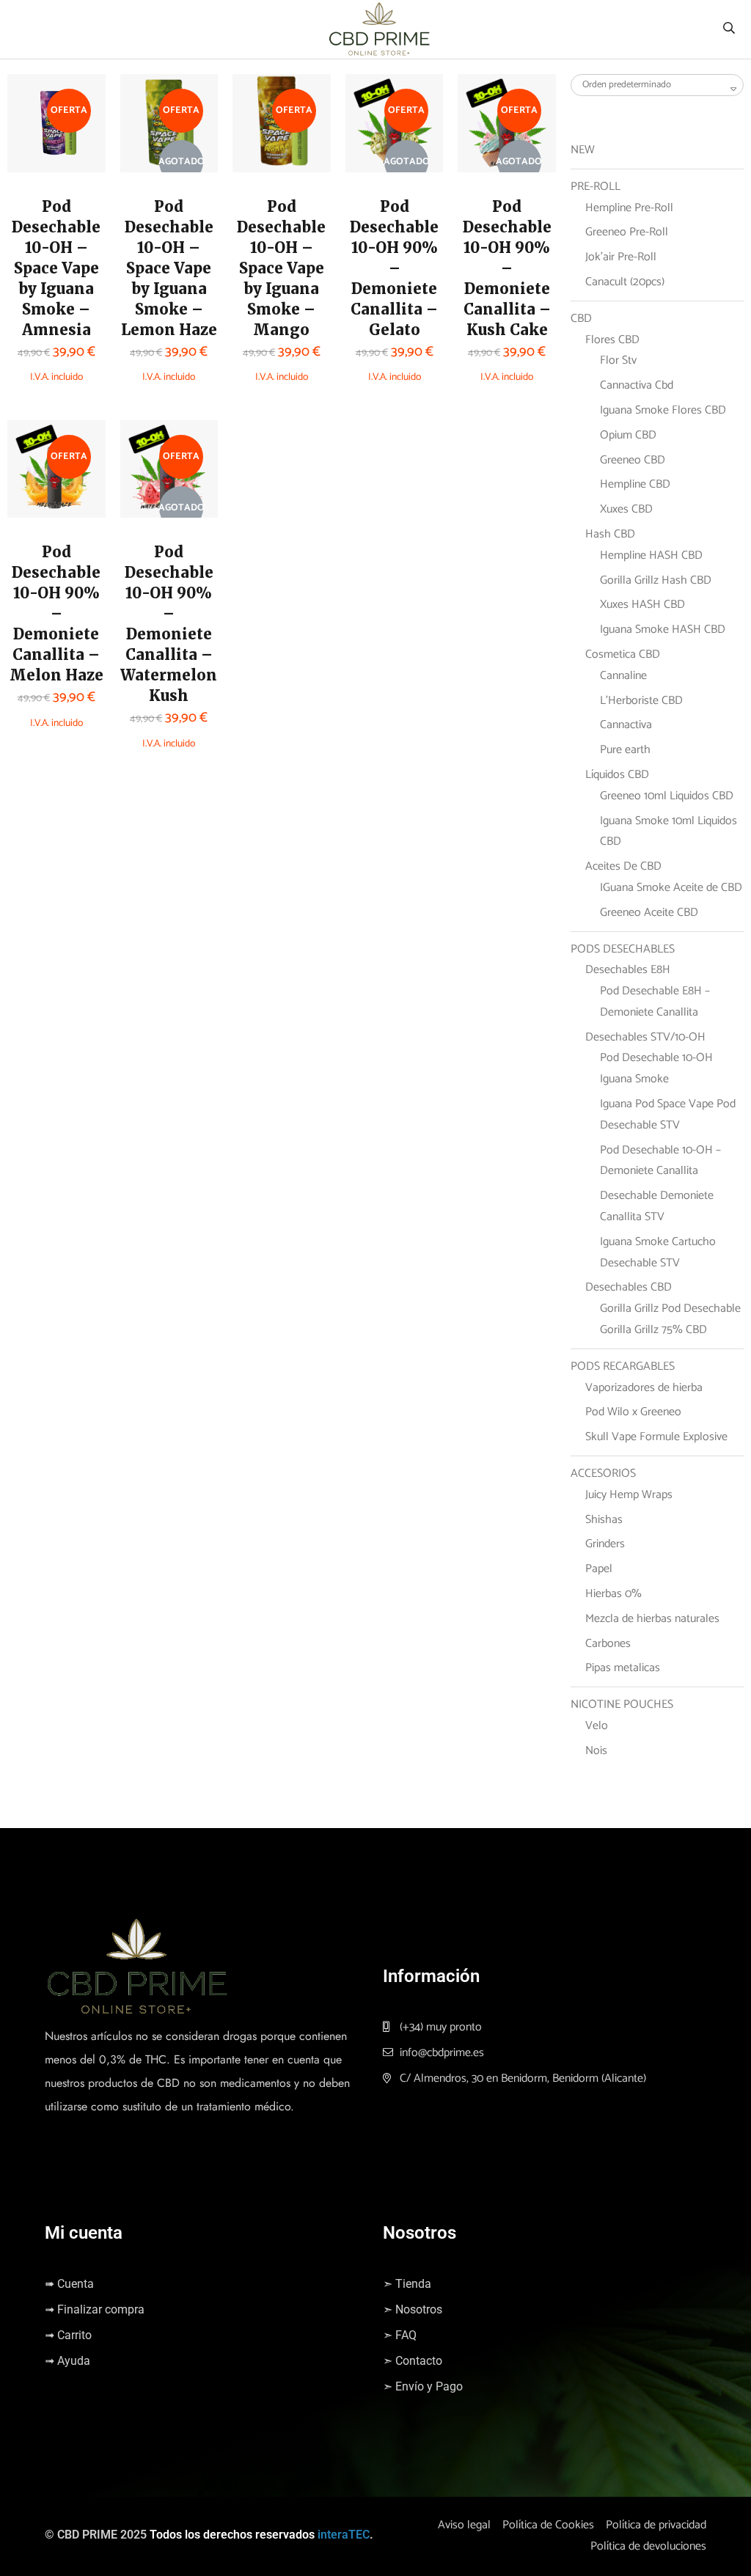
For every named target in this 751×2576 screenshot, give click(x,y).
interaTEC (344, 2535)
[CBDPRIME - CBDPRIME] (379, 29)
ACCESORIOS (603, 1474)
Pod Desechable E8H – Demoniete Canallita (655, 1002)
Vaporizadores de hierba (644, 1388)
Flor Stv (618, 360)
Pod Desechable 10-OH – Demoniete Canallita (660, 1161)
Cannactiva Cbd (637, 385)
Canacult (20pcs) (625, 282)
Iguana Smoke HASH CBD (663, 630)
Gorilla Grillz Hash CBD (656, 580)
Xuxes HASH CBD (642, 605)
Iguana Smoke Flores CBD (663, 410)
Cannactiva (626, 725)
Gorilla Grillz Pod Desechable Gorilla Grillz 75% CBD (670, 1319)
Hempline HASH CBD (651, 555)
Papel (599, 1569)
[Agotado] (153, 128)
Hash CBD (610, 534)
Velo (597, 1726)
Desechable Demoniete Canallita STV (657, 1206)
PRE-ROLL (596, 187)
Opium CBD (628, 435)
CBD (581, 319)
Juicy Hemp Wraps (629, 1495)
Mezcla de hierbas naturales (652, 1619)
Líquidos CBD (617, 775)
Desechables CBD (629, 1287)
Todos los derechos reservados (232, 2535)
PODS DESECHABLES (623, 949)
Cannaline (623, 676)
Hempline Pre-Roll (629, 208)
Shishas (604, 1520)
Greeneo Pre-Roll (627, 232)
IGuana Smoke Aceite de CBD (671, 888)
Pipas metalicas (623, 1668)
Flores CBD (612, 340)
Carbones (608, 1644)
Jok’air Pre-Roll (621, 257)
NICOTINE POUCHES (622, 1705)
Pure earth (625, 750)
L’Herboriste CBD (641, 701)
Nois (596, 1751)
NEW (583, 150)
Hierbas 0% (613, 1594)
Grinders (605, 1544)
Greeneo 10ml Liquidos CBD (667, 796)
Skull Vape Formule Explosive (656, 1437)
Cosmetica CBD (623, 654)
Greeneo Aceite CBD (649, 913)
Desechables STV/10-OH (645, 1037)
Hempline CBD (635, 484)
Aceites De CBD (623, 866)
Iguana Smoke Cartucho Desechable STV (658, 1252)
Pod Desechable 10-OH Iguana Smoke (656, 1068)
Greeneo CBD (633, 460)
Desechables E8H (628, 970)
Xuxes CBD (626, 509)
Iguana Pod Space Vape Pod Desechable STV (668, 1115)
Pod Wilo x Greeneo (633, 1412)
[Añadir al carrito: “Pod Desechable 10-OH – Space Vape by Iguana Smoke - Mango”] (265, 121)
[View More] (40, 158)
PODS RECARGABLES (623, 1366)
